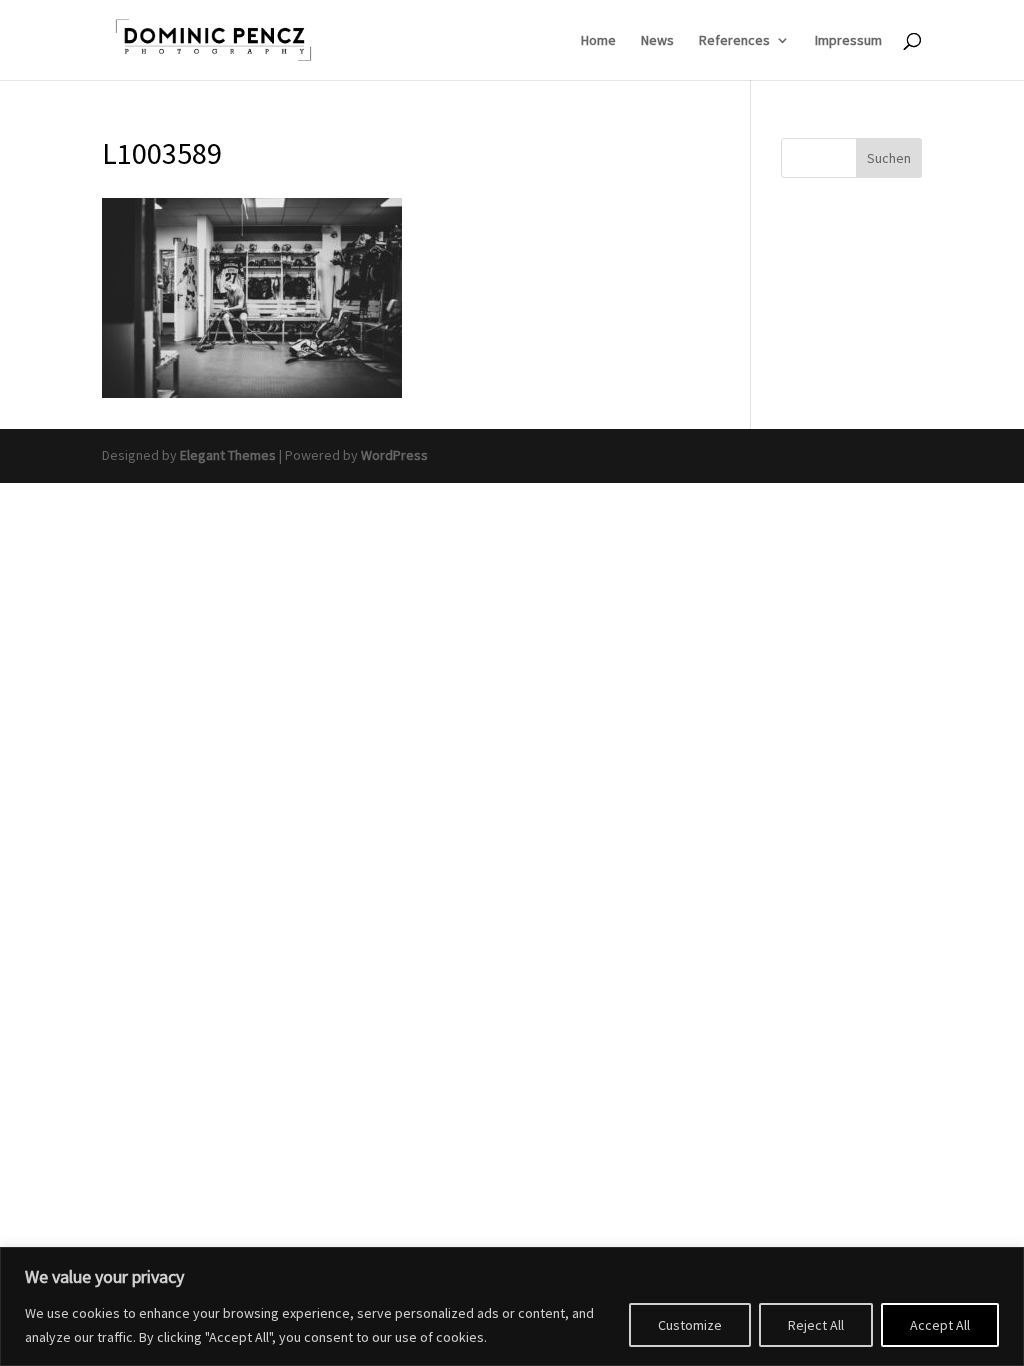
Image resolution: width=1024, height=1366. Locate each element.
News (657, 41)
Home (598, 41)
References (734, 41)
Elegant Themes (228, 455)
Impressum (848, 41)
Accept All (940, 1325)
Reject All (816, 1325)
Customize (690, 1325)
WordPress (394, 455)
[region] (512, 1306)
